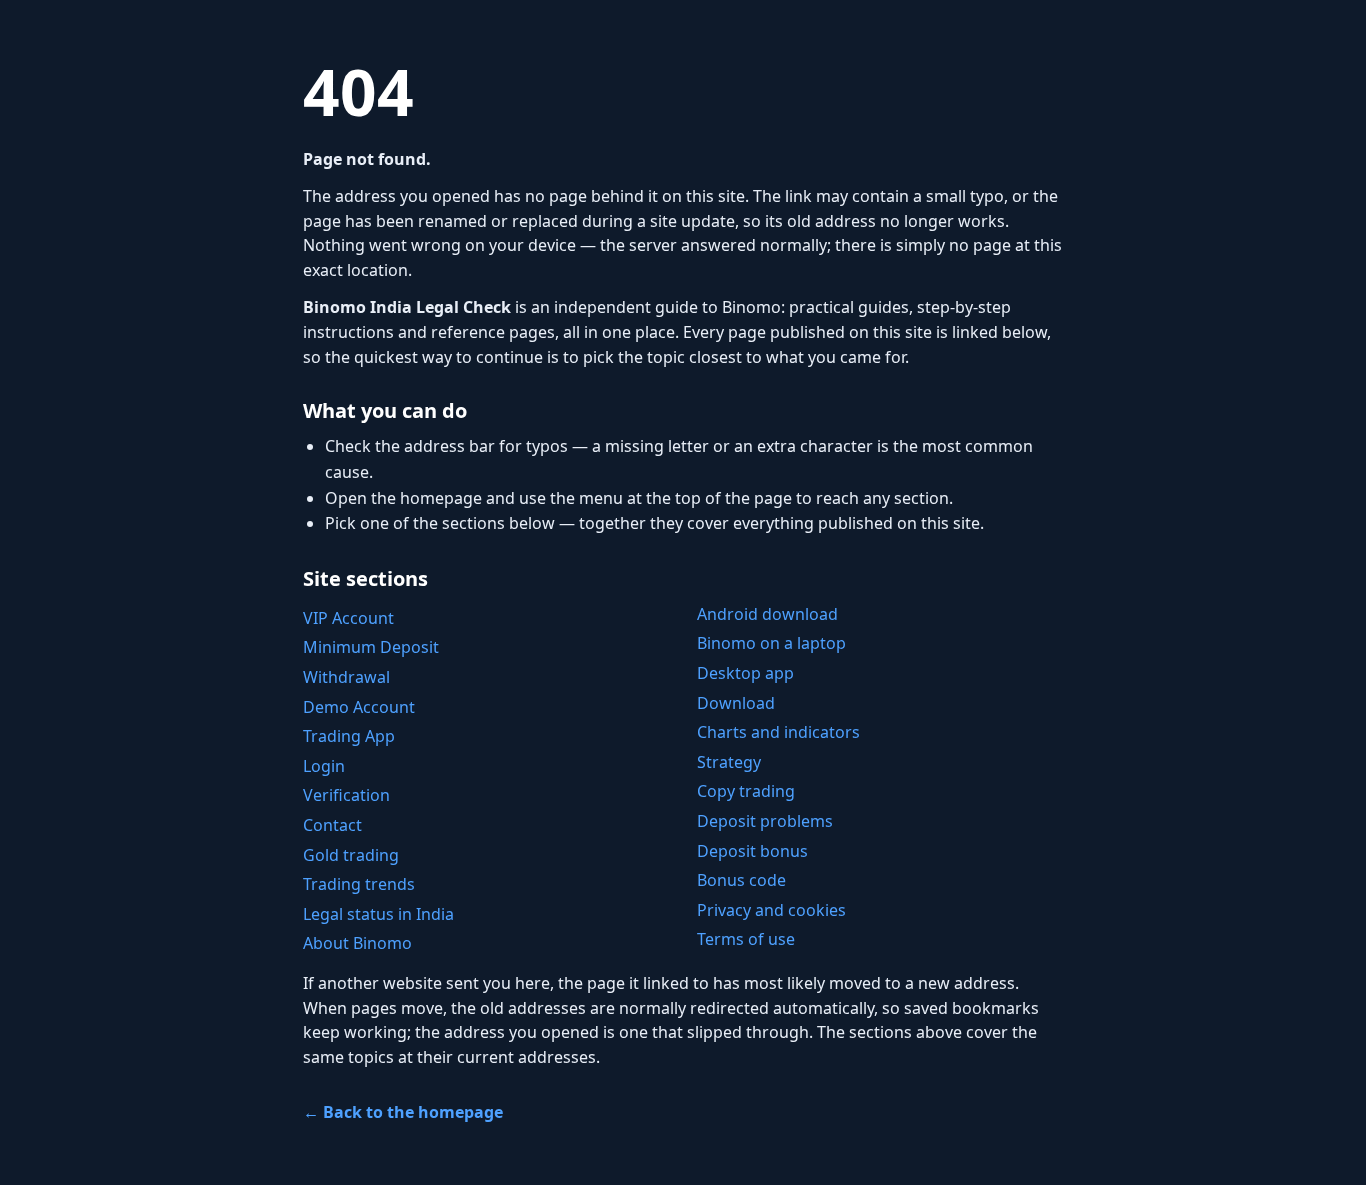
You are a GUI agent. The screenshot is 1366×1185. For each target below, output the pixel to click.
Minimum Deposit (371, 647)
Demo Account (359, 707)
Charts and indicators (778, 732)
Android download (767, 614)
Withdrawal (346, 677)
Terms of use (746, 939)
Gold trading (351, 855)
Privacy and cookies (771, 910)
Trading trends (359, 884)
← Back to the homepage (403, 1112)
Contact (332, 825)
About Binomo (357, 943)
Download (736, 703)
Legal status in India (378, 914)
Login (324, 766)
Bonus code (741, 880)
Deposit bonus (752, 851)
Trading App (349, 736)
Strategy (729, 762)
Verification (346, 795)
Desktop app (745, 673)
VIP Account (348, 618)
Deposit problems (765, 821)
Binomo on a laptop (771, 643)
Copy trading (746, 791)
